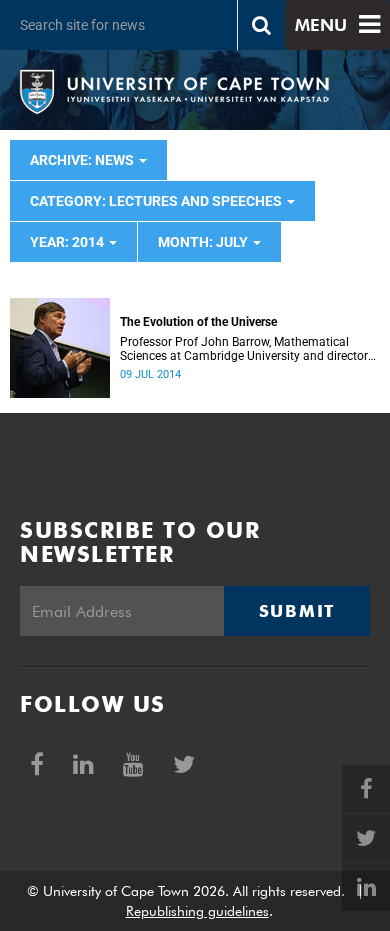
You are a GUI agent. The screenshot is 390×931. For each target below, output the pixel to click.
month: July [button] (204, 242)
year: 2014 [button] (68, 242)
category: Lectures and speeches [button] (157, 201)
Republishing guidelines (197, 911)
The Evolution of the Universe (198, 322)
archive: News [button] (83, 160)
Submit (297, 611)
